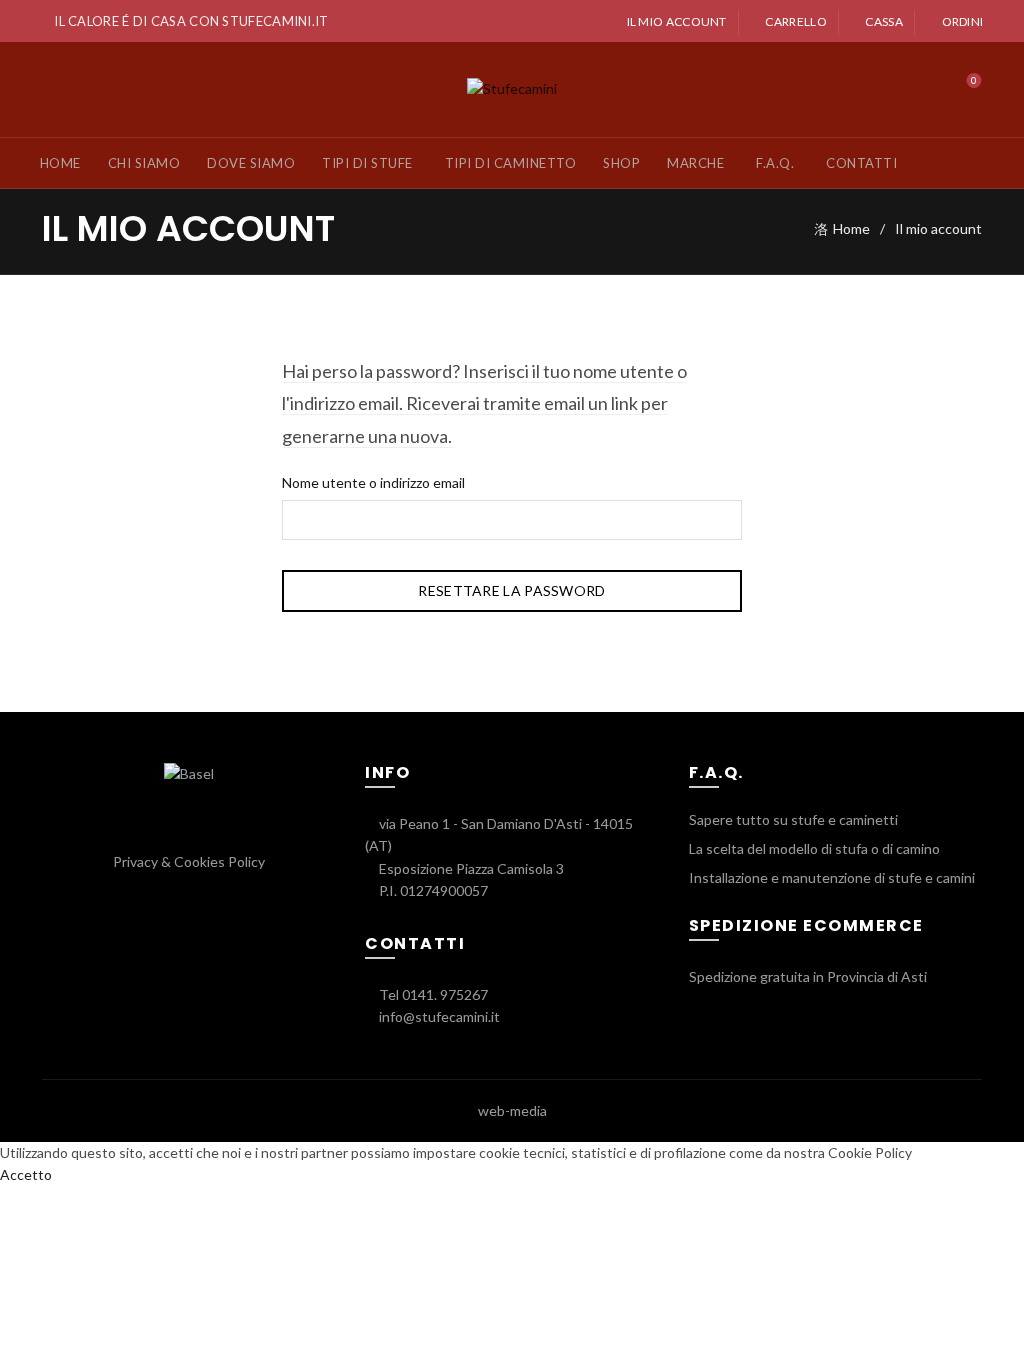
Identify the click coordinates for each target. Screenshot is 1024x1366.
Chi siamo (144, 163)
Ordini (962, 21)
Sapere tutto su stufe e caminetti (793, 819)
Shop (621, 163)
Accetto (26, 1174)
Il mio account (677, 21)
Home (60, 163)
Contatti (861, 163)
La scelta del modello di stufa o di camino (814, 848)
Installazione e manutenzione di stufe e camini (832, 877)
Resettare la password (511, 590)
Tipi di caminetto (511, 163)
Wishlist (974, 80)
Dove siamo (251, 163)
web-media (512, 1110)
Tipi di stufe (367, 163)
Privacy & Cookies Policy (189, 861)
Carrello (795, 21)
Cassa (884, 21)
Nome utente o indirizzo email (373, 482)
